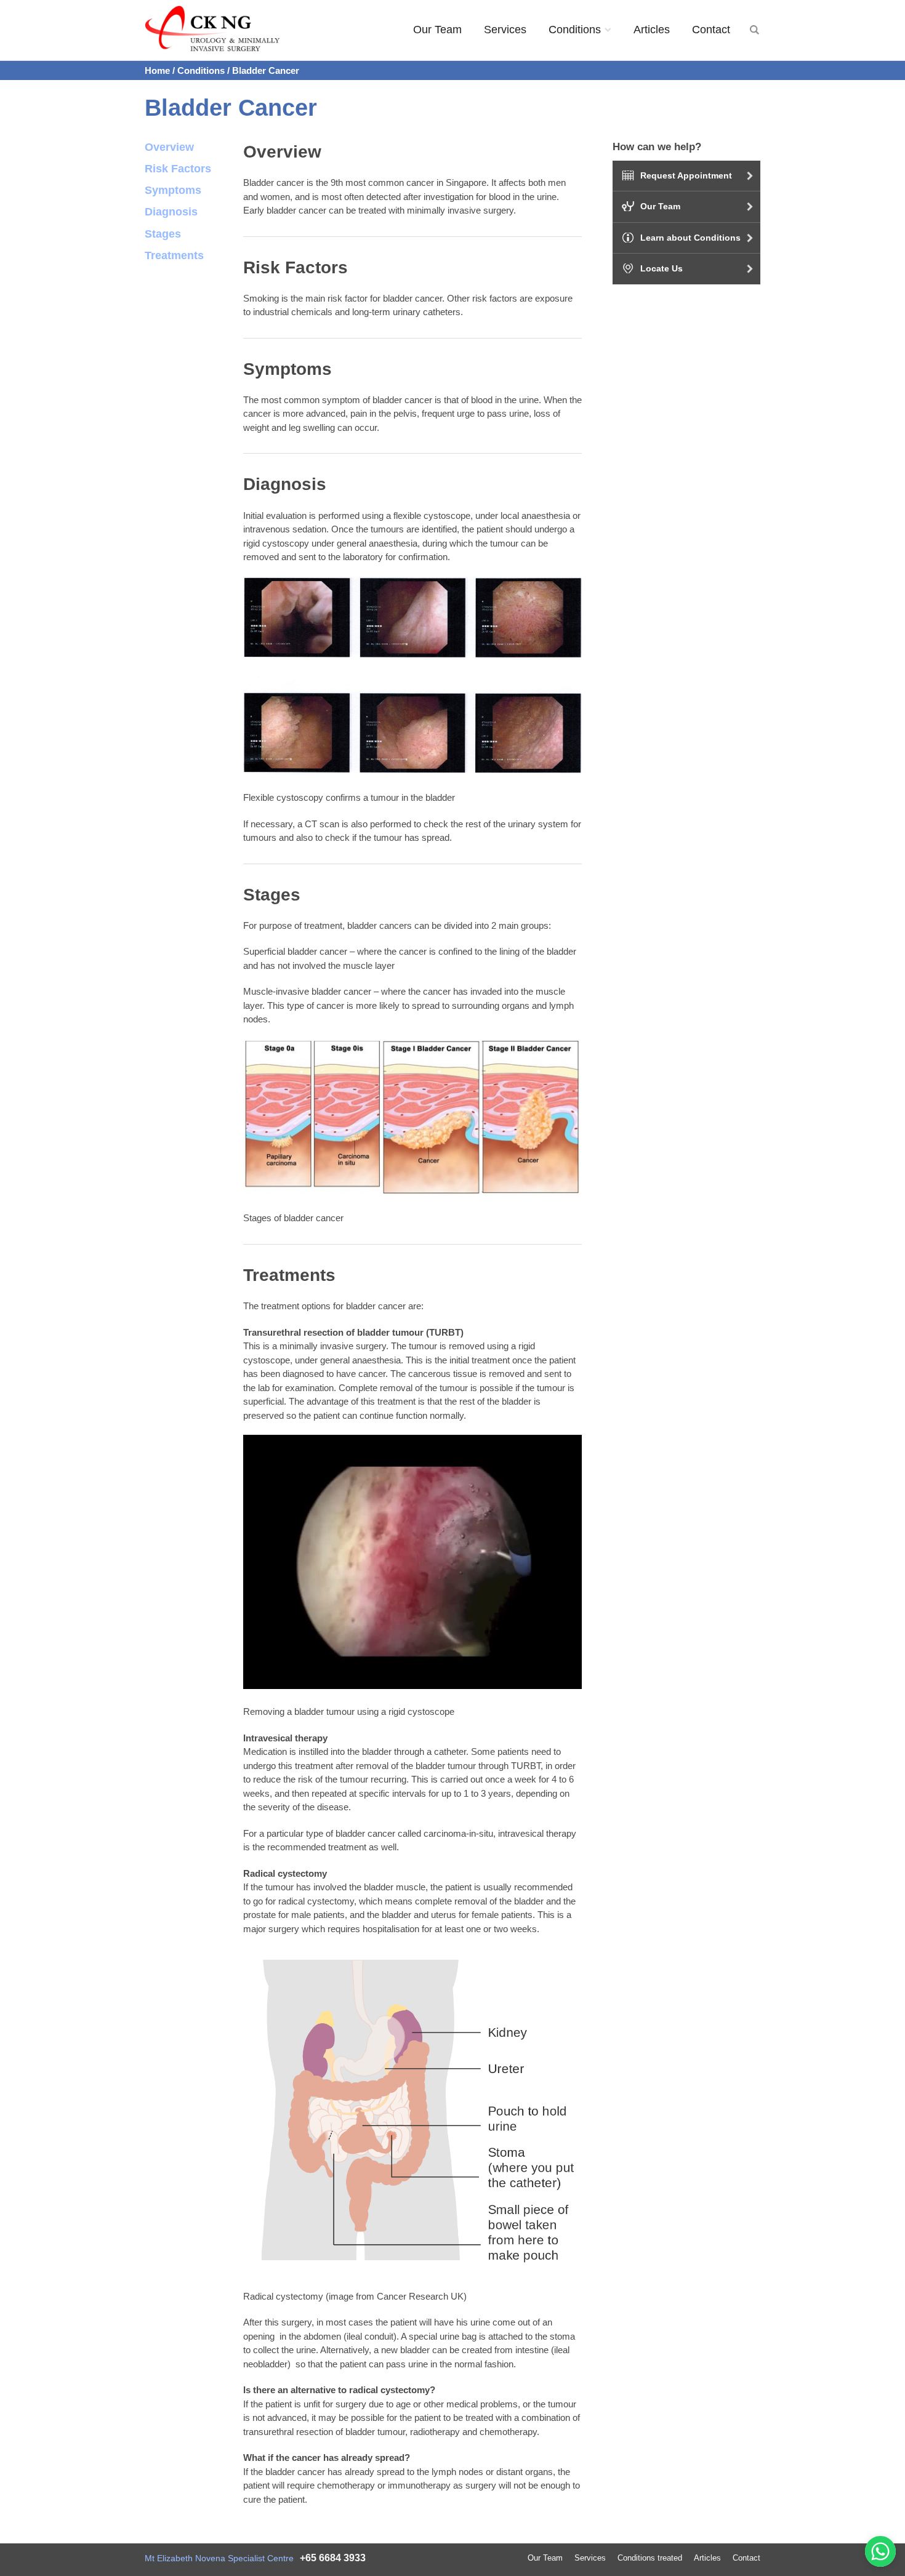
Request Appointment (686, 175)
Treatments (174, 255)
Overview (169, 147)
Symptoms (173, 190)
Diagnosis (171, 212)
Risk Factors (178, 169)
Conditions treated (650, 2558)
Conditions (575, 30)
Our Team (437, 30)
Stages (163, 234)
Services (505, 30)
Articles (652, 30)
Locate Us (662, 268)
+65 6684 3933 (333, 2558)
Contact (711, 30)
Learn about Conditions (690, 238)
